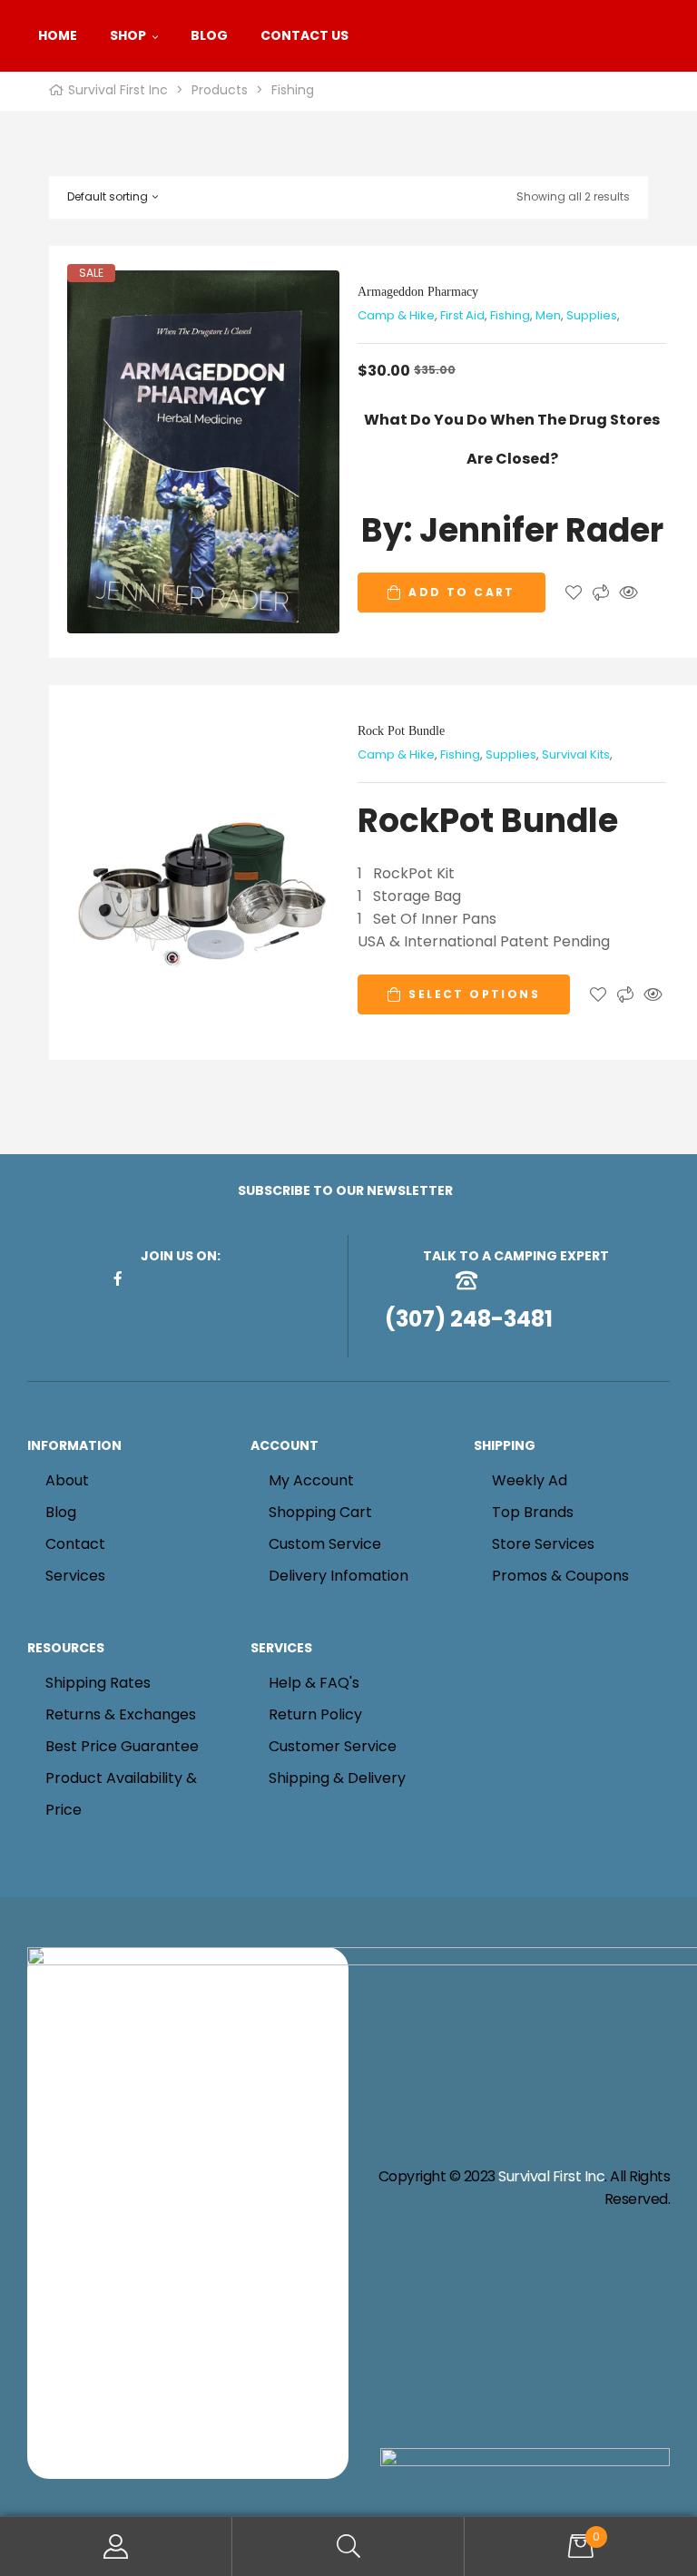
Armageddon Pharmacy (418, 292)
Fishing (510, 315)
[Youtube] (234, 1278)
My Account (116, 2547)
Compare (601, 593)
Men (548, 315)
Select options (474, 994)
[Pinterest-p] (147, 1278)
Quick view (628, 593)
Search (348, 2547)
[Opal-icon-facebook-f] (118, 1278)
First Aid (462, 315)
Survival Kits (576, 754)
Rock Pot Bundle (401, 731)
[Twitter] (205, 1278)
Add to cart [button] (461, 592)
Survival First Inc (551, 2176)
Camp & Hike (396, 315)
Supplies (592, 315)
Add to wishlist (574, 593)
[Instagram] (176, 1278)
